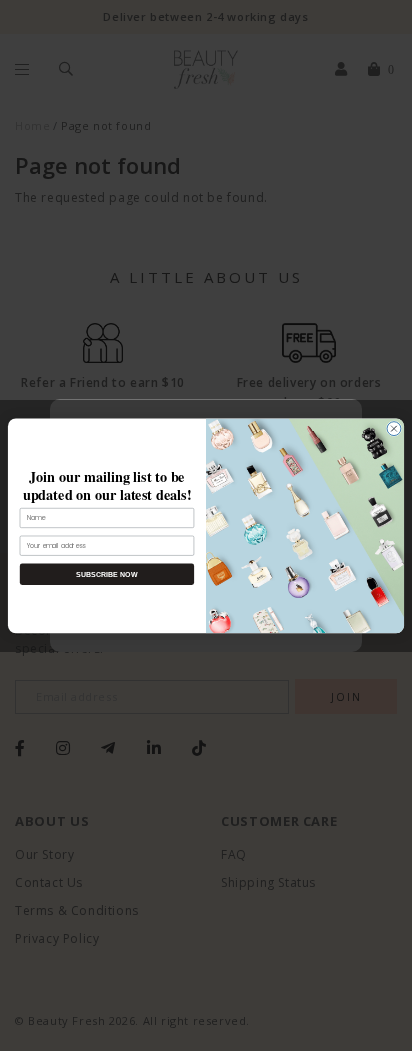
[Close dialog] (394, 428)
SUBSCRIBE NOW (106, 574)
